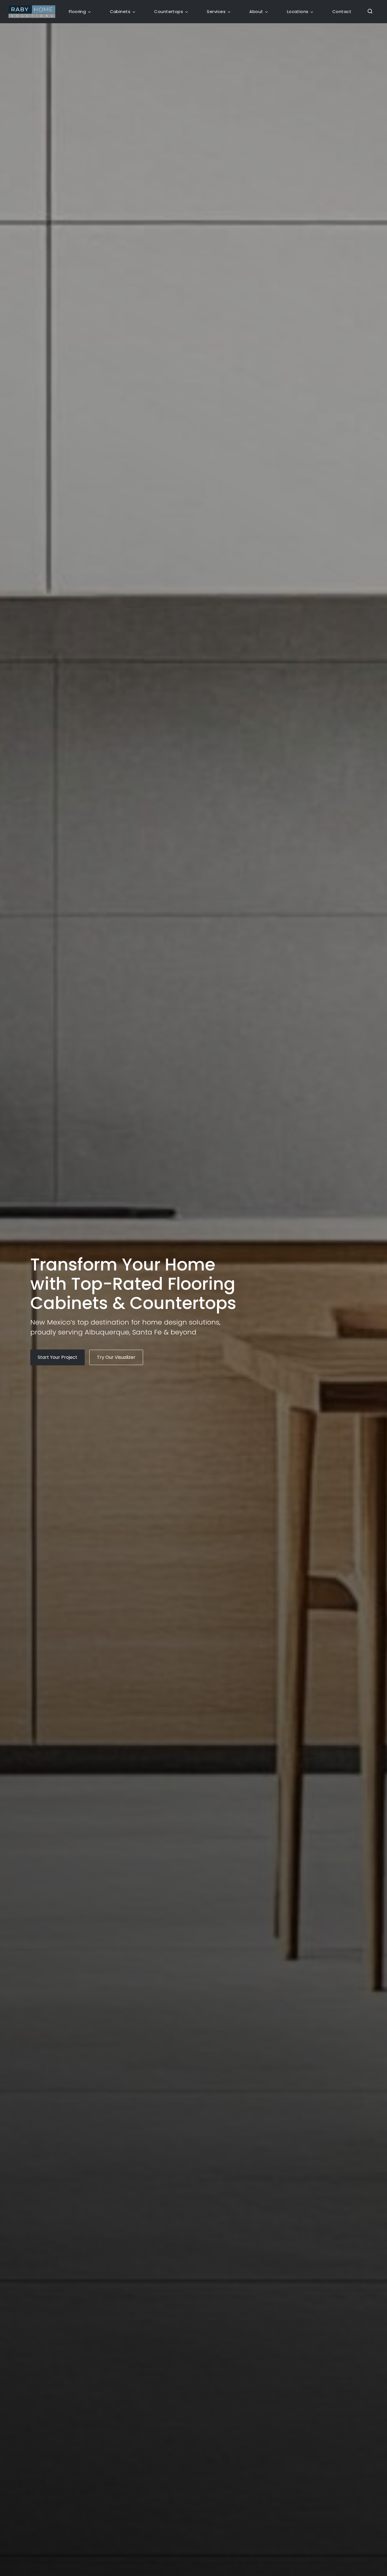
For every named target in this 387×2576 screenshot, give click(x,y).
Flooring (77, 11)
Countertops (169, 11)
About (256, 11)
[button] (368, 12)
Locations (298, 11)
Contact (342, 11)
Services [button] (216, 11)
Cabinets (120, 11)
